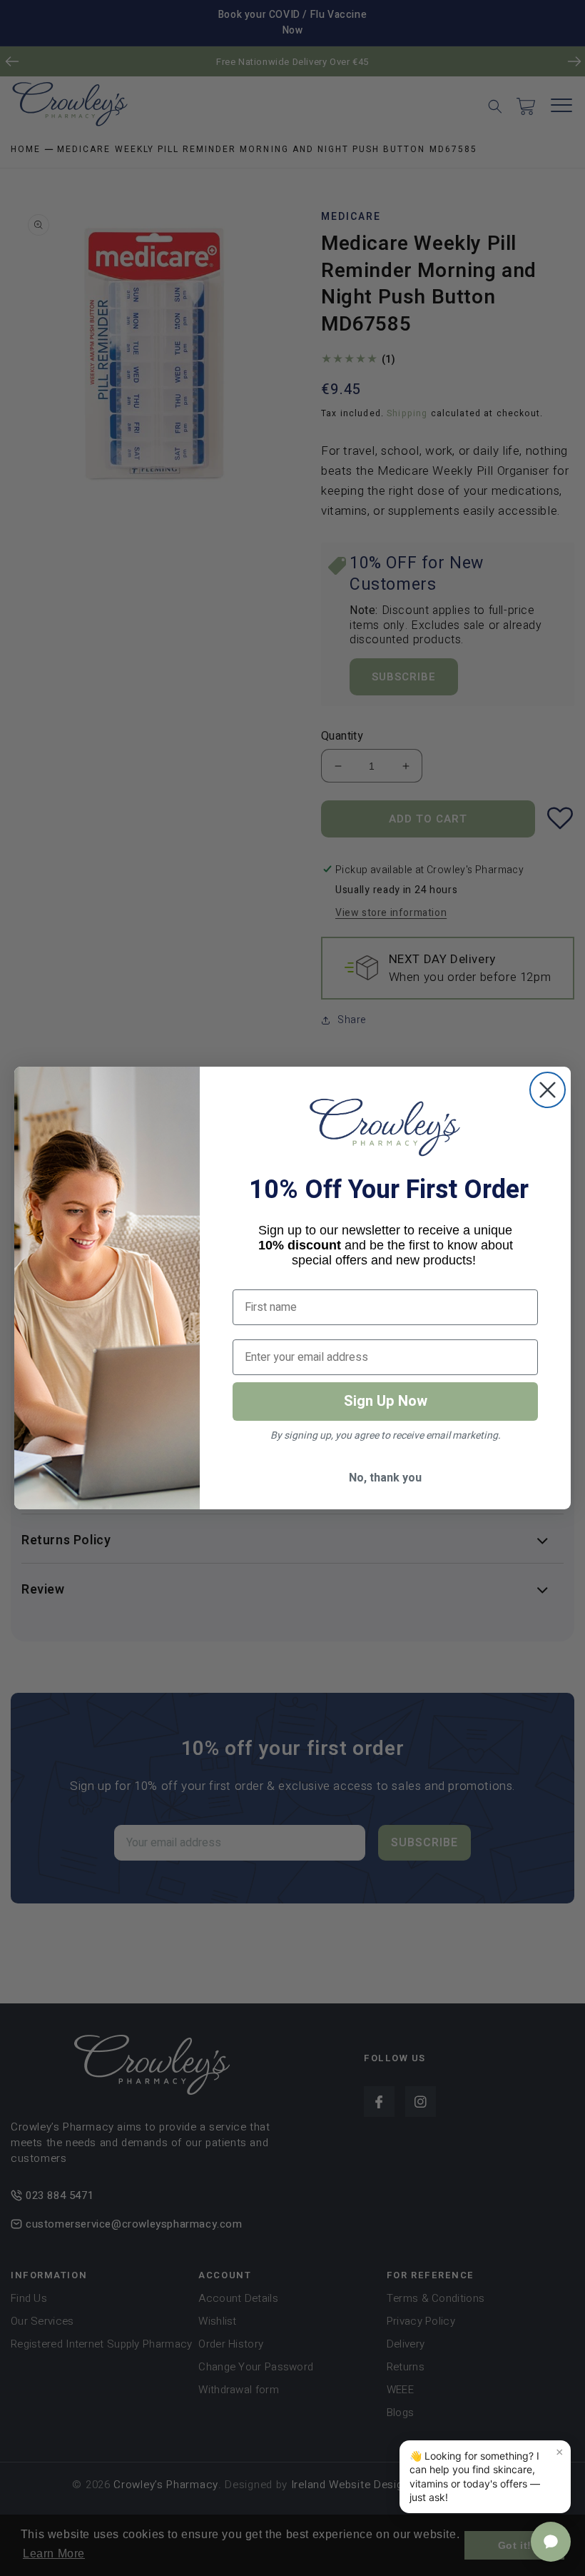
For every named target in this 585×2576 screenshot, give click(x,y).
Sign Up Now (386, 1401)
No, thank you (385, 1478)
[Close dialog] (548, 1090)
